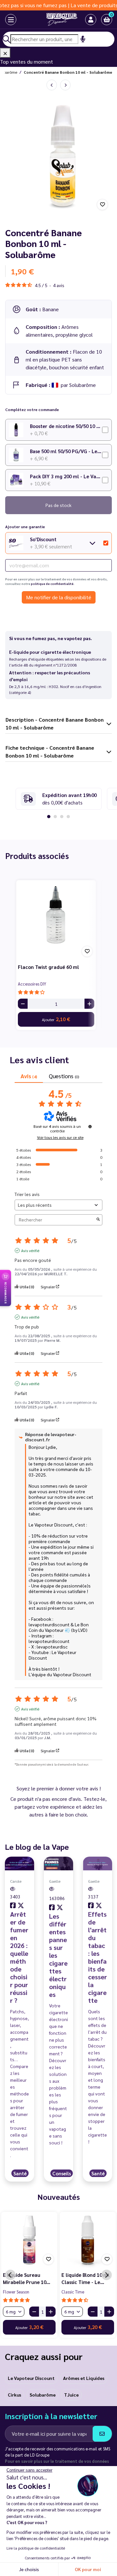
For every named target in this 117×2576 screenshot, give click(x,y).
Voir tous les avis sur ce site (60, 1137)
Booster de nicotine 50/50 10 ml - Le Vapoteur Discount (66, 426)
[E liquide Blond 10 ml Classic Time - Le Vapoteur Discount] (88, 2240)
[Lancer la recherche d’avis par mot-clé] (98, 1220)
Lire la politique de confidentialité (36, 2548)
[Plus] (89, 1004)
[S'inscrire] (102, 2434)
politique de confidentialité (52, 584)
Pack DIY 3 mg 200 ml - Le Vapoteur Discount (66, 476)
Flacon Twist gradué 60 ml (48, 967)
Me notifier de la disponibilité (59, 597)
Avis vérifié (30, 1250)
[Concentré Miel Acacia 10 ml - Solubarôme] (52, 85)
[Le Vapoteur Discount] (54, 20)
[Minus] (23, 1004)
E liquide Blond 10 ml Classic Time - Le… (85, 2278)
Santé (20, 2173)
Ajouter (56, 1019)
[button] (107, 20)
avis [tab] (29, 1076)
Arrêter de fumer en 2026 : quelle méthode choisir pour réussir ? (19, 1957)
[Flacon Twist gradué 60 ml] (56, 920)
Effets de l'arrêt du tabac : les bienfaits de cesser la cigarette (97, 1957)
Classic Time (73, 2292)
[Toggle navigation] (5, 20)
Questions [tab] (64, 1076)
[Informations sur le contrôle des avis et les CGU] (90, 1127)
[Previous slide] (10, 2275)
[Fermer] (5, 53)
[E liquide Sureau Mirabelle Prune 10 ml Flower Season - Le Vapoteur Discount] (29, 2240)
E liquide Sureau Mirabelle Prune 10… (27, 2278)
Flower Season (16, 2292)
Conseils (62, 2173)
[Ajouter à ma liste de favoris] (102, 205)
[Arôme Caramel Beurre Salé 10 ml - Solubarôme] (65, 85)
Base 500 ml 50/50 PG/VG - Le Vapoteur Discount (66, 451)
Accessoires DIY (32, 984)
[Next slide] (107, 2275)
